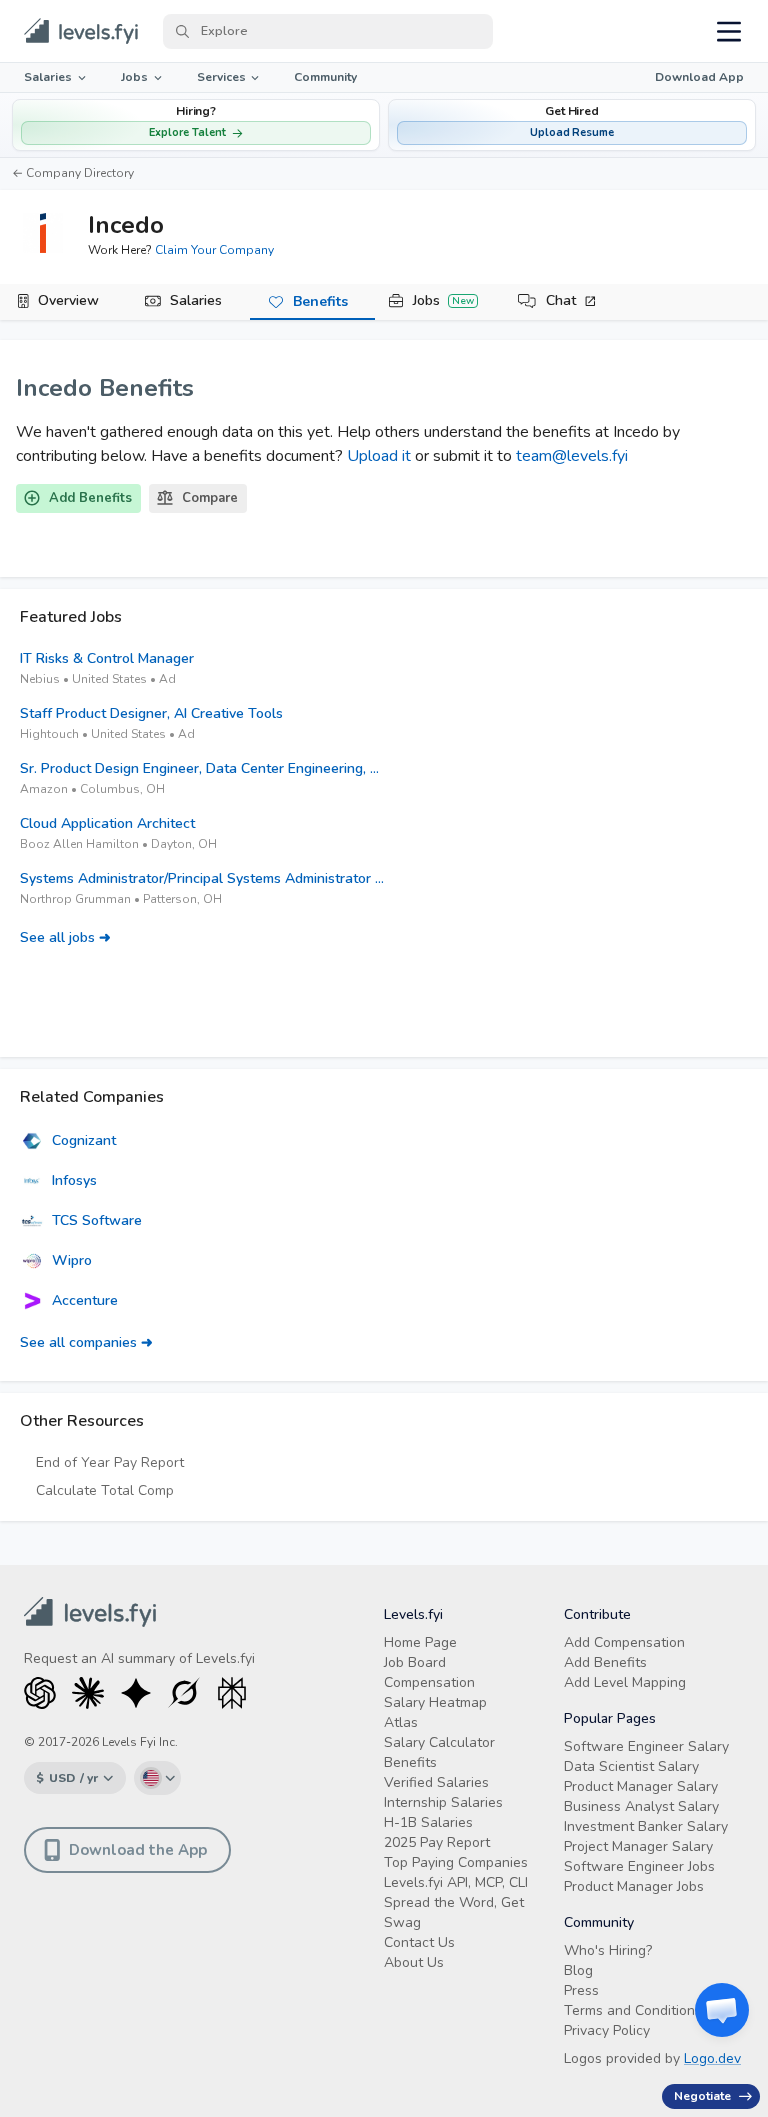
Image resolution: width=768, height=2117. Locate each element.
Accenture (85, 1300)
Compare (210, 498)
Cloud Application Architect (107, 823)
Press (581, 1990)
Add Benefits (90, 498)
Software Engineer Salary (646, 1746)
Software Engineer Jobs (639, 1866)
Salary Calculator (439, 1742)
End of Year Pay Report (110, 1462)
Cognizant (84, 1140)
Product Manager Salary (641, 1786)
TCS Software (97, 1220)
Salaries (48, 77)
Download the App (138, 1850)
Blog (578, 1970)
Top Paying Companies (456, 1862)
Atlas (401, 1722)
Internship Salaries (443, 1802)
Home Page (420, 1642)
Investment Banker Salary (646, 1826)
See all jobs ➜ (65, 937)
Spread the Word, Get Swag (454, 1912)
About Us (414, 1962)
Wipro (72, 1260)
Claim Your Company (214, 250)
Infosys (74, 1180)
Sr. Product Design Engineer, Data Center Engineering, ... (199, 768)
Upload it (379, 456)
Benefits (320, 301)
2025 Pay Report (437, 1842)
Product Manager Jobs (634, 1886)
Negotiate (702, 2096)
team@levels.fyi (572, 456)
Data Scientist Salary (631, 1766)
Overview (68, 300)
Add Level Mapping (625, 1682)
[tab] (62, 302)
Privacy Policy (607, 2030)
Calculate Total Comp (105, 1490)
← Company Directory (73, 173)
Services (221, 77)
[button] (572, 125)
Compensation (429, 1682)
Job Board (415, 1662)
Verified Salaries (436, 1782)
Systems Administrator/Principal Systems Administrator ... (202, 878)
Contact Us (419, 1942)
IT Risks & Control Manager (107, 658)
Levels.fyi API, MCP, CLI (456, 1882)
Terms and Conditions (633, 2010)
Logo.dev (712, 2058)
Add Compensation (624, 1642)
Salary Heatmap (435, 1702)
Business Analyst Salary (641, 1806)
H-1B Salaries (428, 1822)
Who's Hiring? (608, 1950)
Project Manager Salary (638, 1846)
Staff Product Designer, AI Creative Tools (151, 713)
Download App (699, 77)
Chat (561, 300)
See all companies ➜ (86, 1342)
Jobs (134, 77)
